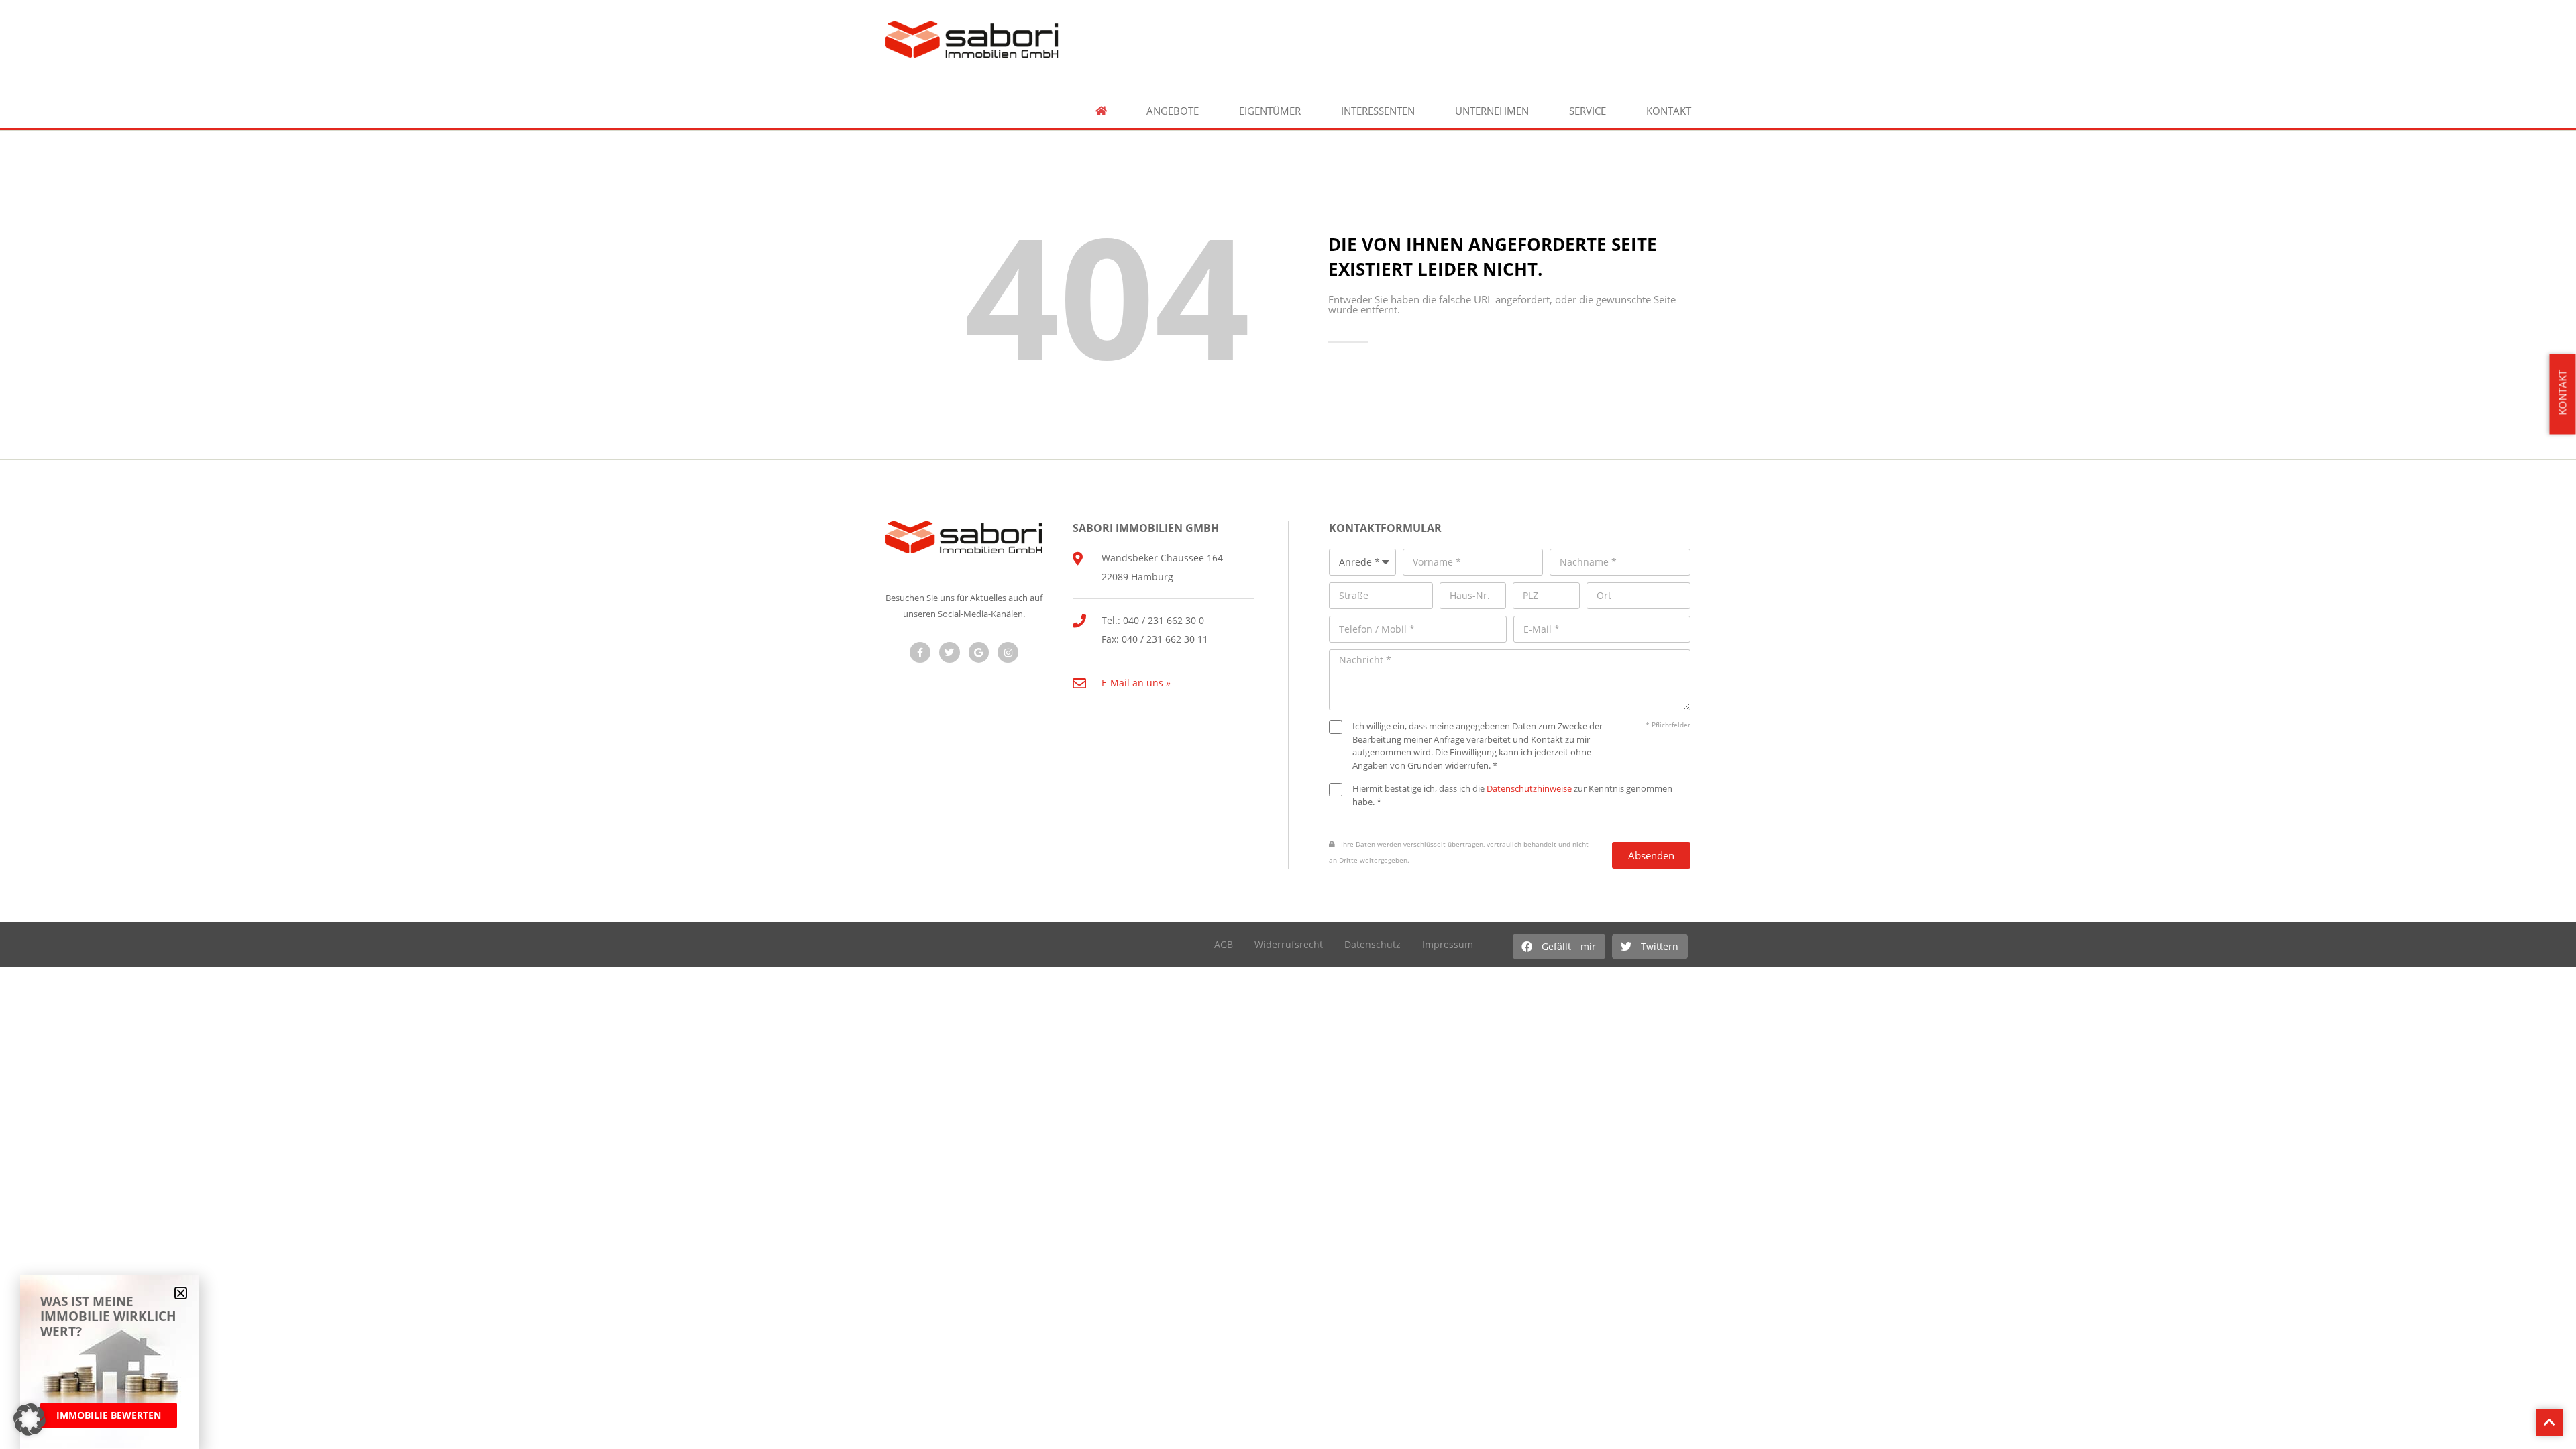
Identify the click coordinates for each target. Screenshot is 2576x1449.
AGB (1224, 944)
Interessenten (1378, 111)
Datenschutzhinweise (1529, 788)
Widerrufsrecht (1289, 944)
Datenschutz (1373, 944)
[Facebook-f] (920, 652)
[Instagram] (1008, 652)
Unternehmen (1492, 111)
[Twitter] (950, 652)
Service (1588, 111)
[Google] (979, 652)
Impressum (1448, 944)
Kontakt (1669, 111)
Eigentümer (1270, 111)
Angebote (1173, 111)
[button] (1559, 947)
